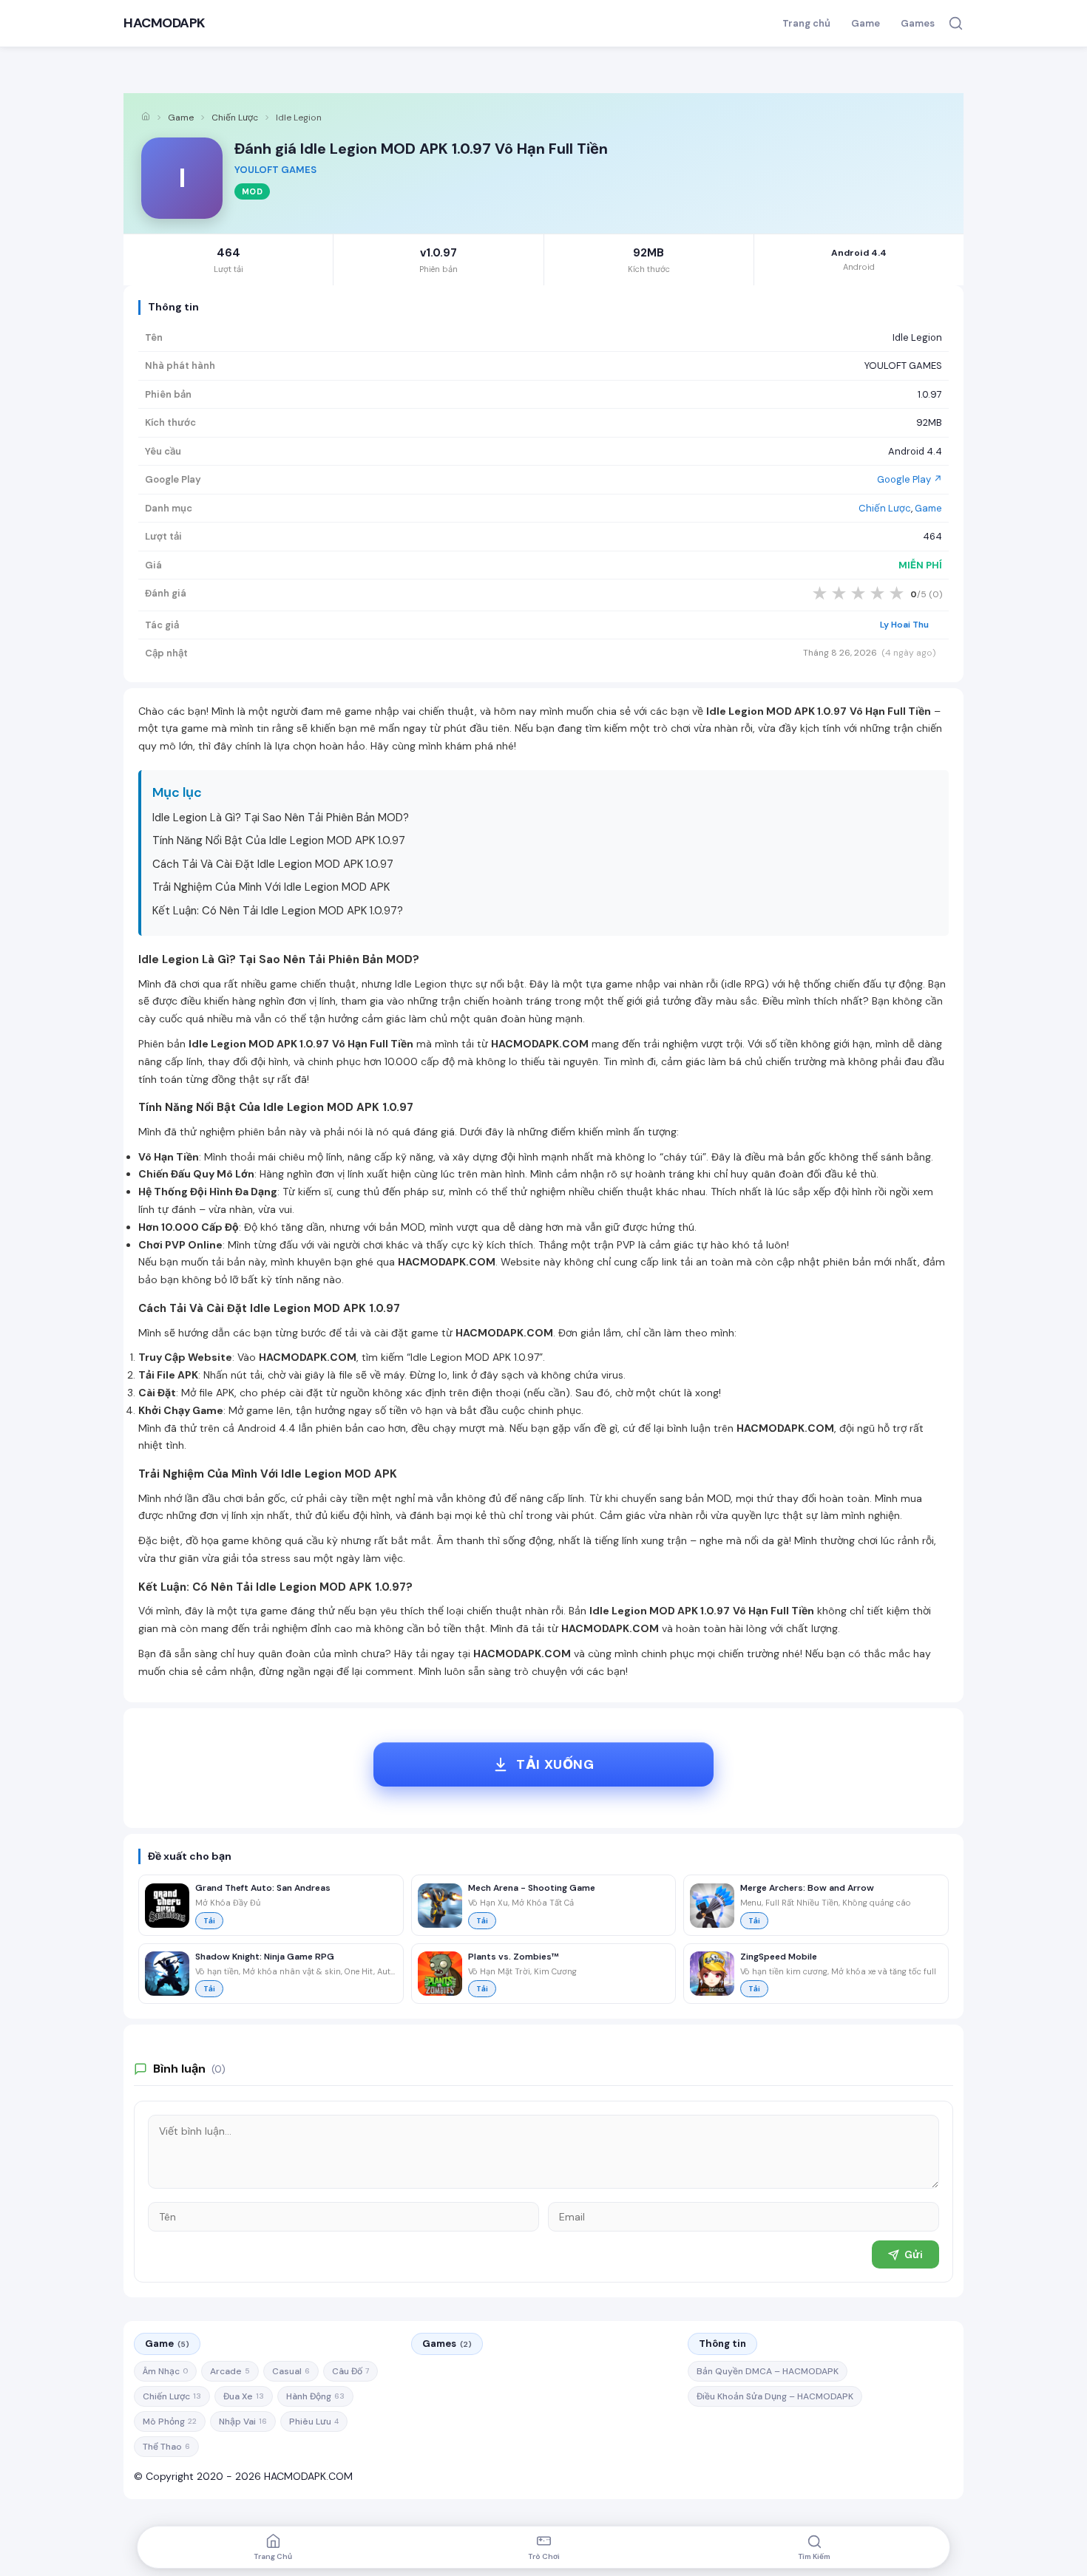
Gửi (914, 2254)
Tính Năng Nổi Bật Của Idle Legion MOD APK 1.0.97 (279, 840)
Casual (291, 2371)
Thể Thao (166, 2447)
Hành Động (315, 2396)
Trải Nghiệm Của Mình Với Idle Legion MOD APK (271, 887)
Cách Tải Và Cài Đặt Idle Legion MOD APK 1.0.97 (273, 864)
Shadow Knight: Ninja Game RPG (265, 1957)
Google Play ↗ (910, 479)
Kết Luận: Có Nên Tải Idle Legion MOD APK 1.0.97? (278, 911)
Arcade (230, 2371)
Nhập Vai (243, 2422)
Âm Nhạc (165, 2371)
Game (866, 23)
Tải (209, 1921)
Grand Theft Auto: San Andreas (263, 1888)
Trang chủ (806, 23)
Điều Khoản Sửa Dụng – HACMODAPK (775, 2396)
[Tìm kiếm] (956, 23)
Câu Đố (351, 2371)
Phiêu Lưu (314, 2422)
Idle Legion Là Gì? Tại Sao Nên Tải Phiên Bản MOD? (281, 818)
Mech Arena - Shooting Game (532, 1888)
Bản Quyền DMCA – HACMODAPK (768, 2371)
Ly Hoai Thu (904, 625)
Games (918, 23)
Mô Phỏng (170, 2422)
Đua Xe (244, 2396)
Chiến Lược (235, 118)
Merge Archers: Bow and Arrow (807, 1888)
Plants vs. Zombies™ (514, 1957)
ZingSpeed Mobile (779, 1957)
